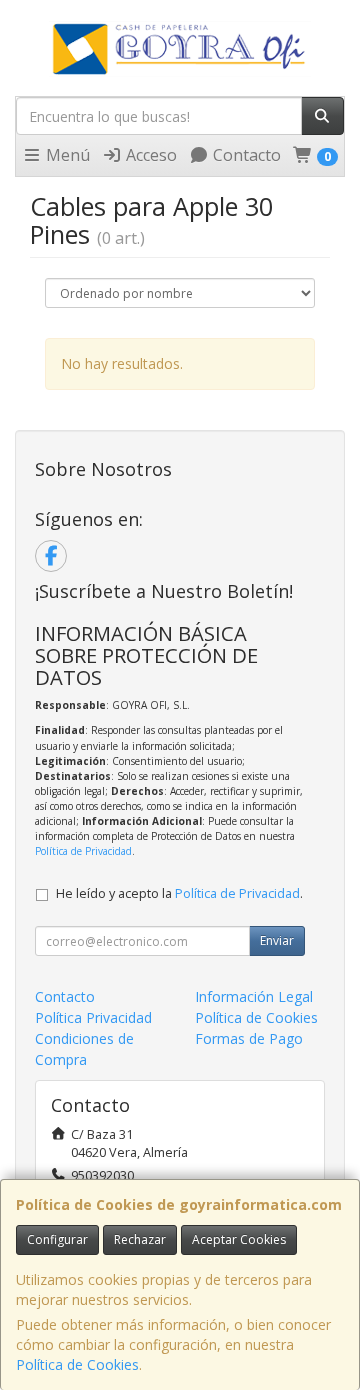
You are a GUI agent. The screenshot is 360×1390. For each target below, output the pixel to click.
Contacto (245, 155)
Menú (66, 155)
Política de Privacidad (83, 851)
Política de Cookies (77, 1364)
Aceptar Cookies (239, 1239)
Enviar (277, 940)
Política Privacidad (93, 1017)
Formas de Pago (249, 1038)
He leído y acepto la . (179, 893)
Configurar (57, 1239)
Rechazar (140, 1239)
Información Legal (254, 996)
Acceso (149, 155)
